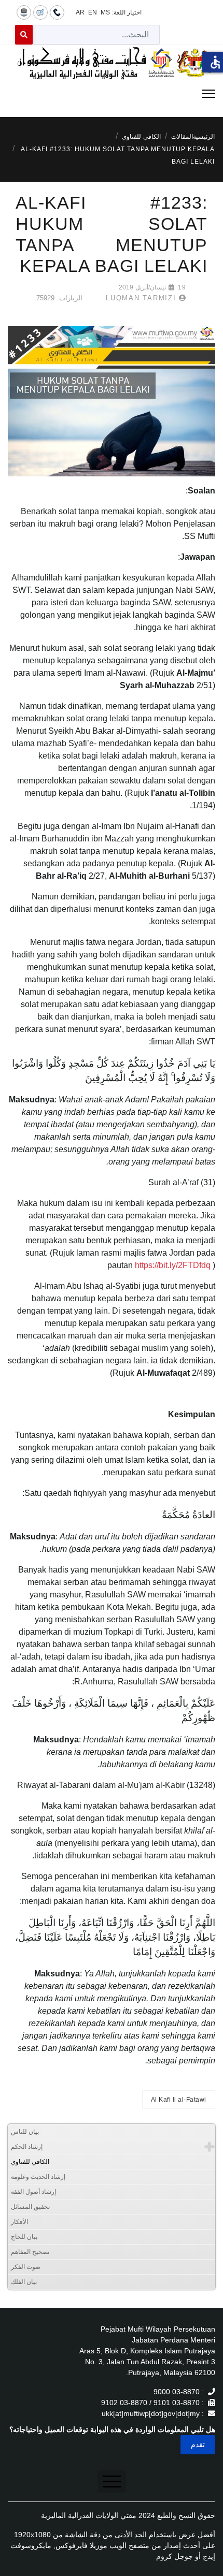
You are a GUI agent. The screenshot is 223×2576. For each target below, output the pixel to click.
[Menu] (112, 94)
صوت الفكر (26, 2267)
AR (80, 12)
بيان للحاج (24, 2237)
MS (105, 12)
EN (93, 12)
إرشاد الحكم (27, 2147)
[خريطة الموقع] (24, 12)
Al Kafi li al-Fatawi (179, 2100)
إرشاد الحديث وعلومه (38, 2177)
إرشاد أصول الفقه (33, 2192)
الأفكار (19, 2222)
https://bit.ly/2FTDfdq (173, 1265)
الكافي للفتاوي (30, 2162)
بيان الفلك (24, 2282)
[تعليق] (40, 12)
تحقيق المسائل (30, 2207)
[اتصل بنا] (57, 12)
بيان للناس (25, 2132)
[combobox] (96, 35)
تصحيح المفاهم (30, 2252)
